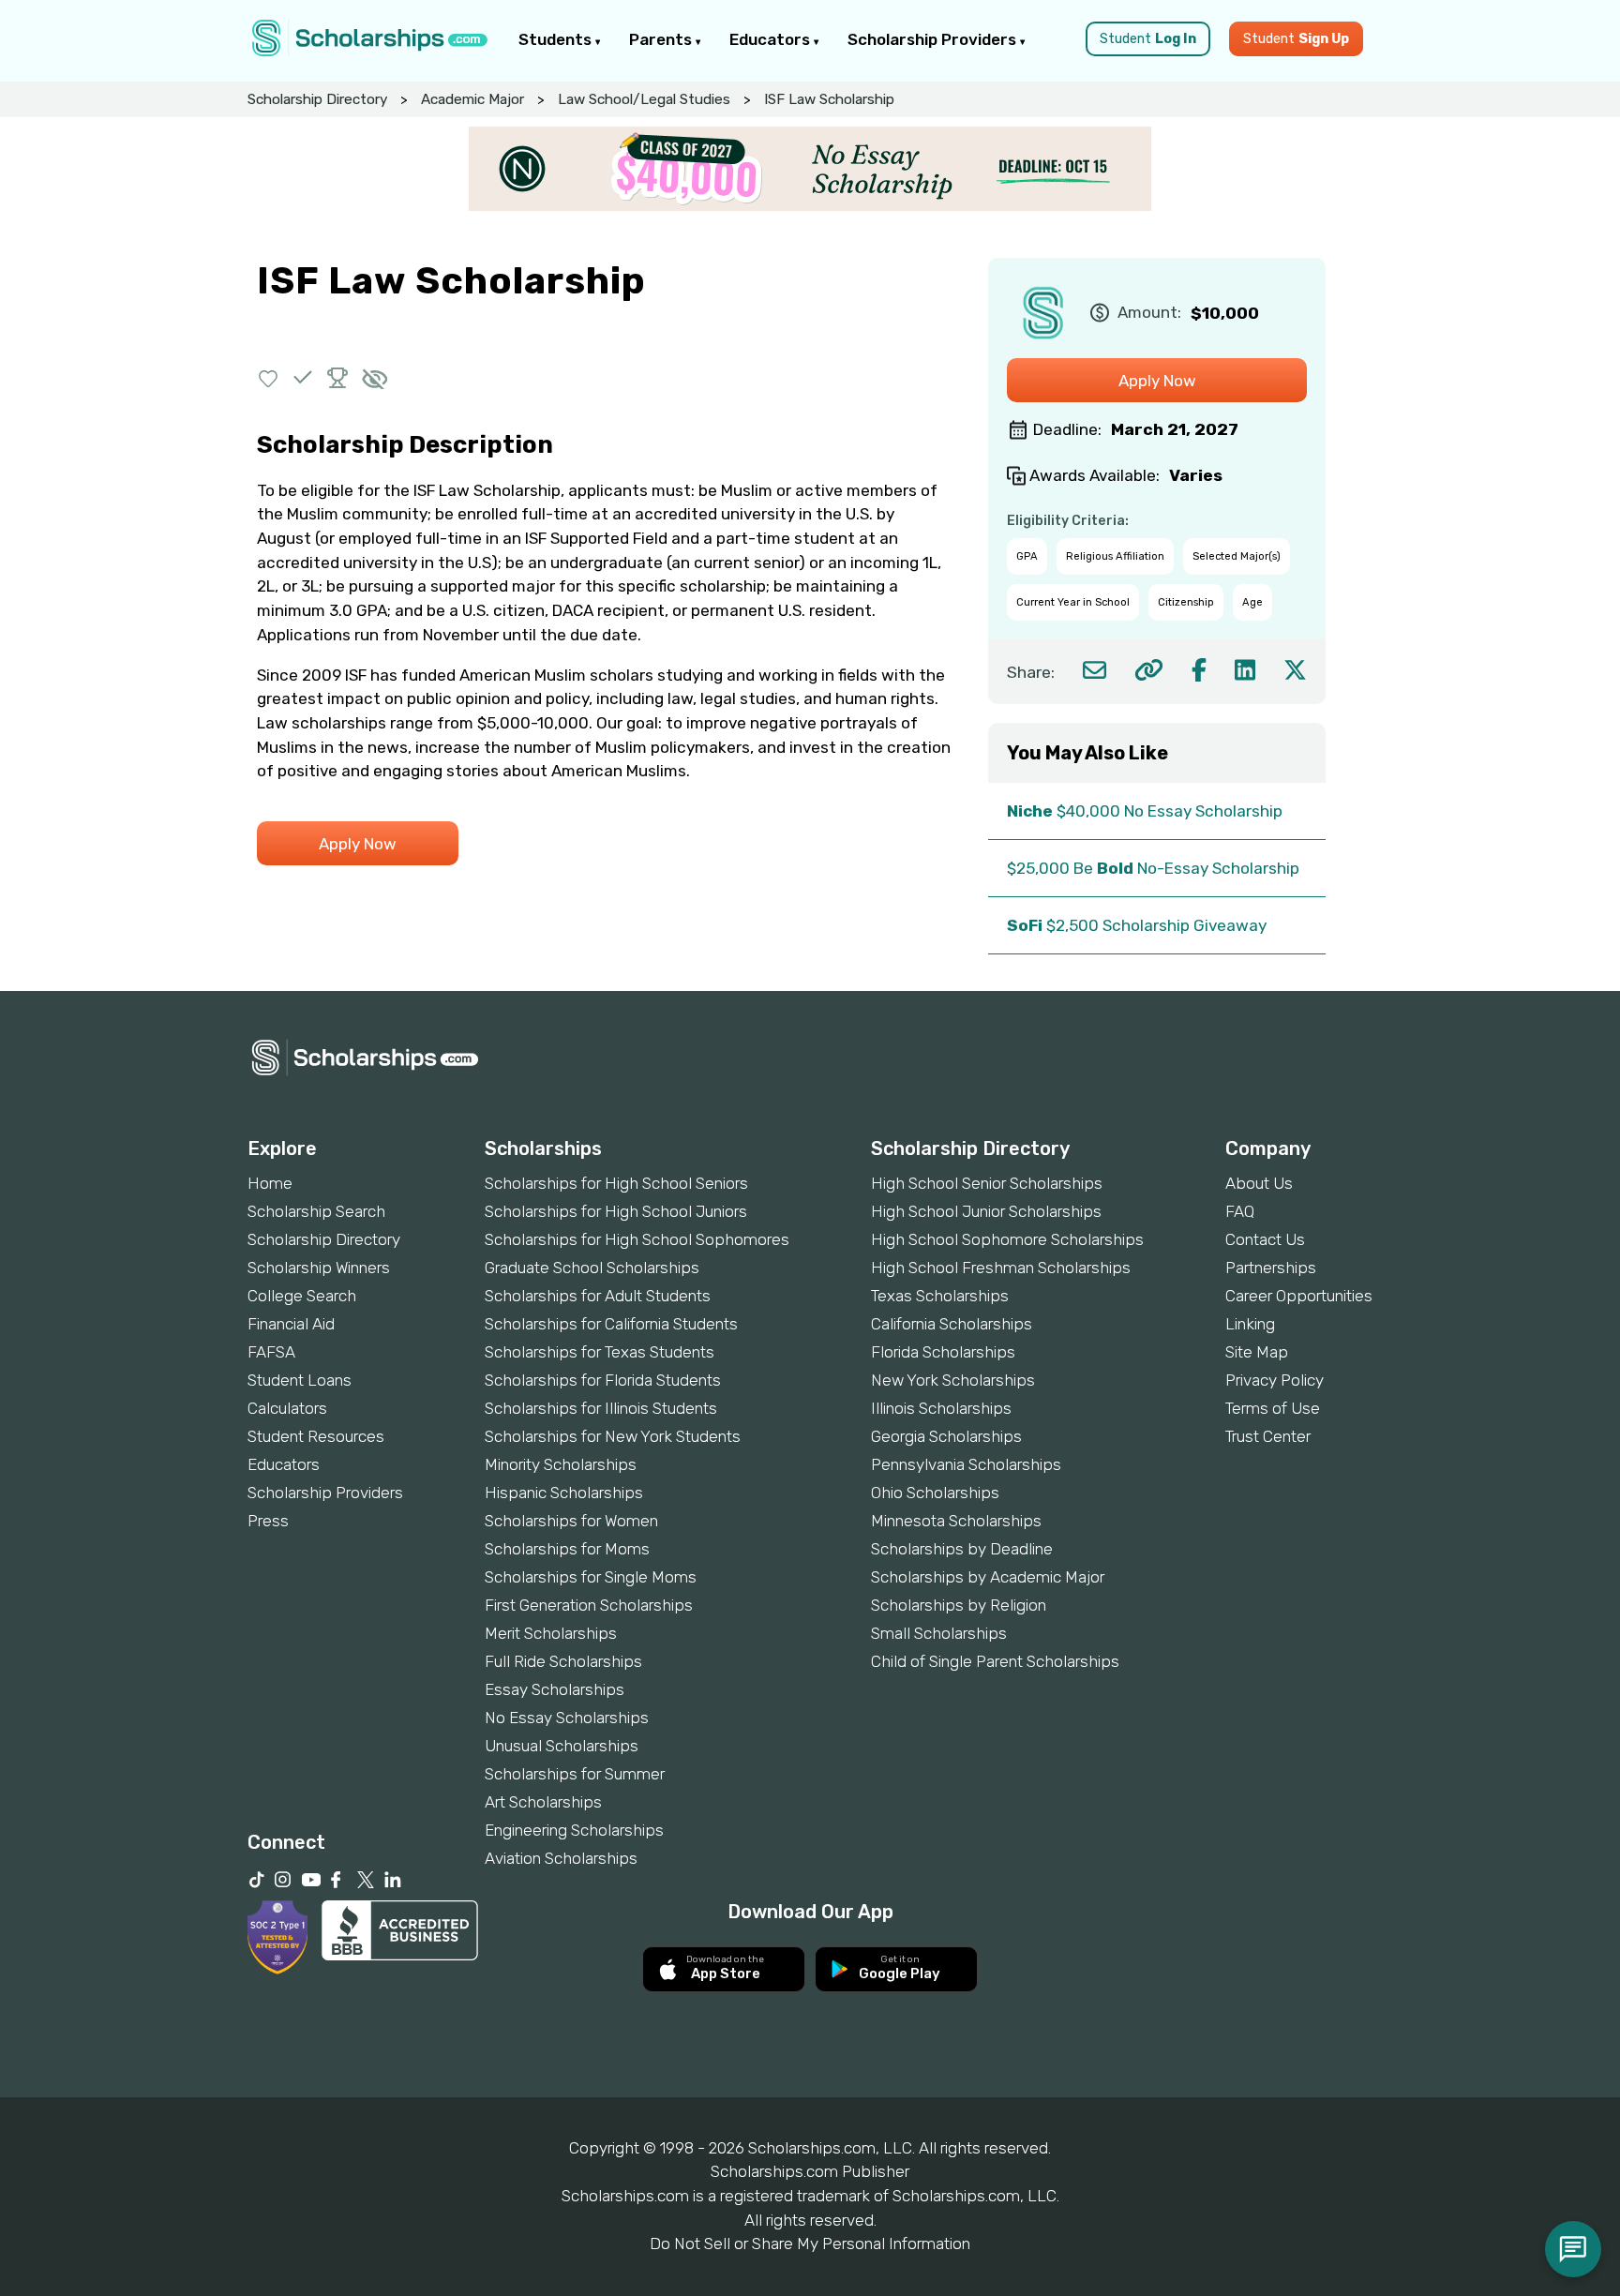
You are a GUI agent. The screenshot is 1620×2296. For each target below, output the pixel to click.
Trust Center (1268, 1436)
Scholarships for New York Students (613, 1436)
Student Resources (316, 1436)
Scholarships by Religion (959, 1605)
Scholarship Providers (934, 39)
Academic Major (472, 99)
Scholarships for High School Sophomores (637, 1239)
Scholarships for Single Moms (591, 1577)
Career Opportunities (1299, 1296)
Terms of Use (1273, 1408)
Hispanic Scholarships (564, 1493)
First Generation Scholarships (589, 1605)
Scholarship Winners (319, 1268)
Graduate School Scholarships (592, 1268)
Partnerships (1271, 1268)
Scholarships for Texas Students (600, 1352)
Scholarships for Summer (575, 1774)
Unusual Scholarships (562, 1746)
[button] (269, 377)
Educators (772, 39)
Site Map (1257, 1352)
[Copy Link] (1149, 670)
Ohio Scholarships (935, 1493)
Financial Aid (291, 1324)
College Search (302, 1296)
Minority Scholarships (561, 1464)
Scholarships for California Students (611, 1324)
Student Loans (300, 1380)
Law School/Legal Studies (644, 99)
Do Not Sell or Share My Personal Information (810, 2243)
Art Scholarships (543, 1802)
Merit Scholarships (551, 1633)
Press (268, 1521)
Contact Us (1265, 1239)
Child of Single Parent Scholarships (995, 1661)
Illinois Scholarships (941, 1408)
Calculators (287, 1408)
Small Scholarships (939, 1633)
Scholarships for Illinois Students (601, 1408)
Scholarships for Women (571, 1521)
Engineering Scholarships (574, 1830)
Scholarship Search (316, 1211)
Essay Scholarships (555, 1689)
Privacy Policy (1275, 1380)
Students (557, 39)
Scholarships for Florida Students (603, 1380)
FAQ (1240, 1211)
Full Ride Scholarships (563, 1661)
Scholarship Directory (317, 99)
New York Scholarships (953, 1380)
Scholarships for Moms (567, 1549)
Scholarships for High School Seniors (616, 1183)
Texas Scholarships (940, 1296)
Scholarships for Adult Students (598, 1296)
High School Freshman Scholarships (1001, 1268)
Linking (1250, 1324)
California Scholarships (952, 1324)
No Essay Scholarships (567, 1718)
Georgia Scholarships (946, 1436)
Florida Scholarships (943, 1352)
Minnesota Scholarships (956, 1521)
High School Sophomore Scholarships (1007, 1239)
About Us (1259, 1183)
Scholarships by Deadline (962, 1549)
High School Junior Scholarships (986, 1211)
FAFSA (271, 1352)
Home (270, 1183)
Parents (662, 39)
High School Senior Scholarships (987, 1183)
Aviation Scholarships (561, 1858)
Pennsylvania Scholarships (966, 1464)
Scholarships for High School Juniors (616, 1211)
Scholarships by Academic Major (988, 1577)
